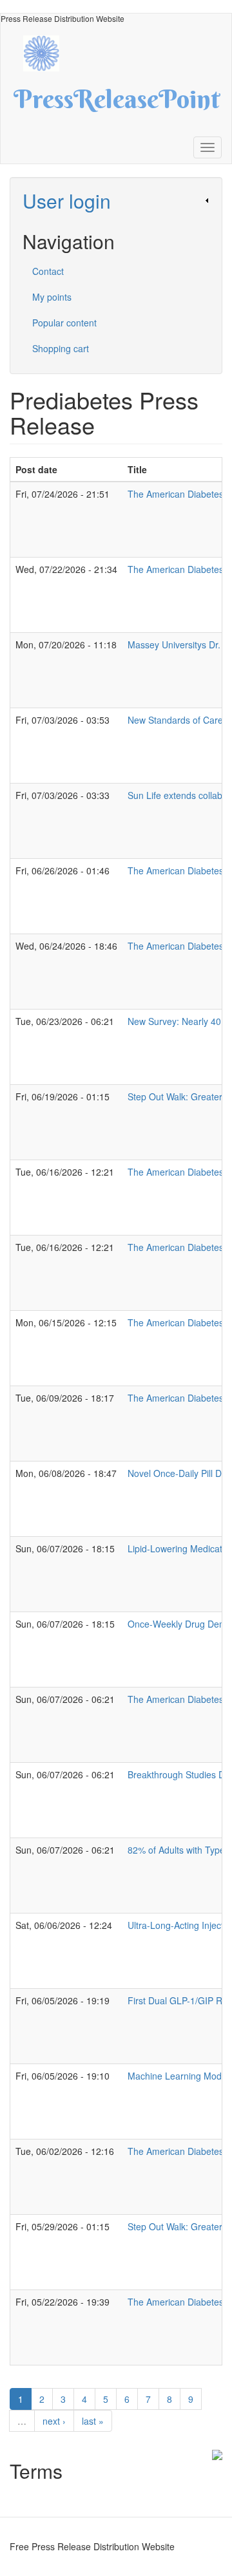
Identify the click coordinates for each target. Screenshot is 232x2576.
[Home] (48, 52)
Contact (48, 271)
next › (54, 2421)
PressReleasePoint (117, 104)
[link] (116, 201)
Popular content (64, 323)
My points (52, 297)
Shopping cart (61, 348)
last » (93, 2421)
